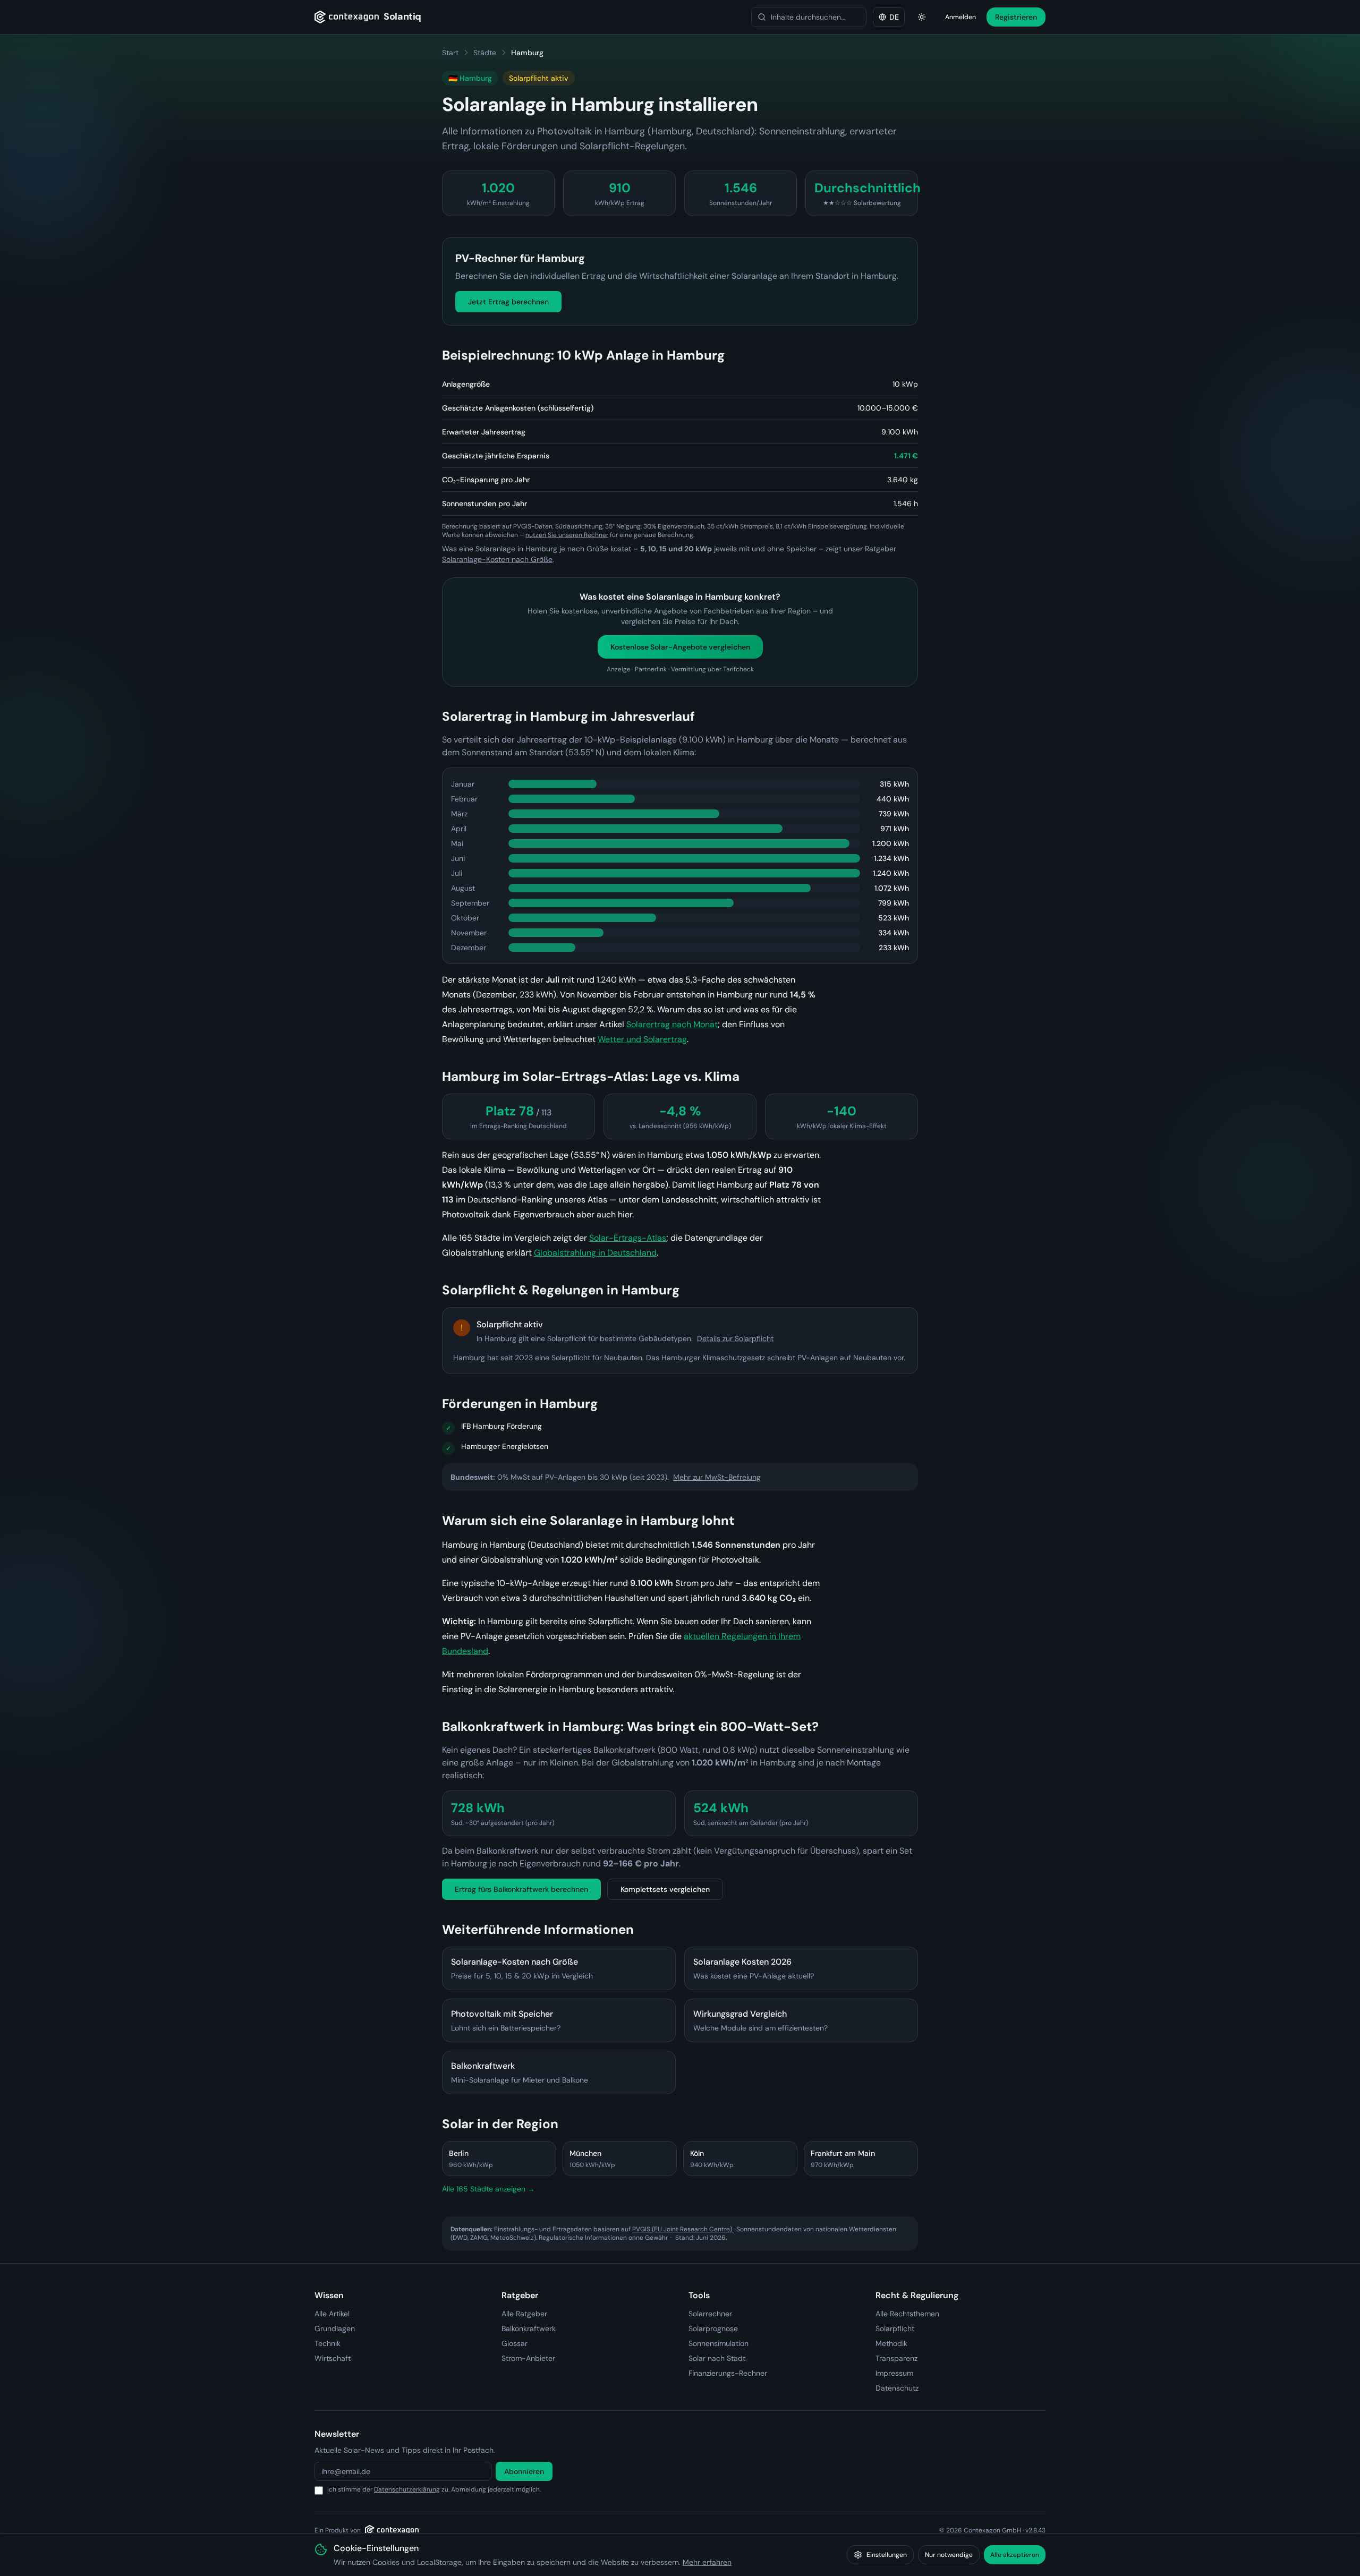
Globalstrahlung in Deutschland (595, 1253)
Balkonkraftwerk (529, 2328)
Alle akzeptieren (1015, 2555)
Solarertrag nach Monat (672, 1024)
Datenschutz (897, 2388)
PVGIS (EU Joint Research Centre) (683, 2229)
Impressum (894, 2373)
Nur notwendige (949, 2555)
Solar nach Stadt (717, 2358)
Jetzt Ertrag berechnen (508, 302)
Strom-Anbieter (528, 2358)
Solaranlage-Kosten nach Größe (497, 559)
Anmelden (960, 17)
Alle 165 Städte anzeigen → (488, 2189)
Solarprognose (713, 2328)
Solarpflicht (895, 2328)
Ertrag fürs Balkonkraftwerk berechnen (521, 1889)
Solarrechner (710, 2314)
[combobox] (809, 17)
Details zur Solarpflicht (735, 1338)
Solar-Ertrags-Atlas (628, 1238)
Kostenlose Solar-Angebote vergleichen (680, 647)
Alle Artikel (332, 2314)
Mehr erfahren (707, 2562)
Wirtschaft (333, 2358)
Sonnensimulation (719, 2343)
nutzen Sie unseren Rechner (567, 535)
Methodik (891, 2343)
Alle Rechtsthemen (907, 2314)
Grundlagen (335, 2328)
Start (450, 53)
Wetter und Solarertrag (642, 1039)
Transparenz (896, 2358)
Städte (485, 53)
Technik (328, 2343)
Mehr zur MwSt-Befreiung (717, 1477)
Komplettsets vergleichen (665, 1889)
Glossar (515, 2343)
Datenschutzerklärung (407, 2489)
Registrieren (1016, 17)
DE (894, 17)
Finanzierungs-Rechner (728, 2373)
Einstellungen (887, 2555)
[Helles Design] (922, 17)
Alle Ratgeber (524, 2314)
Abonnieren (524, 2471)
